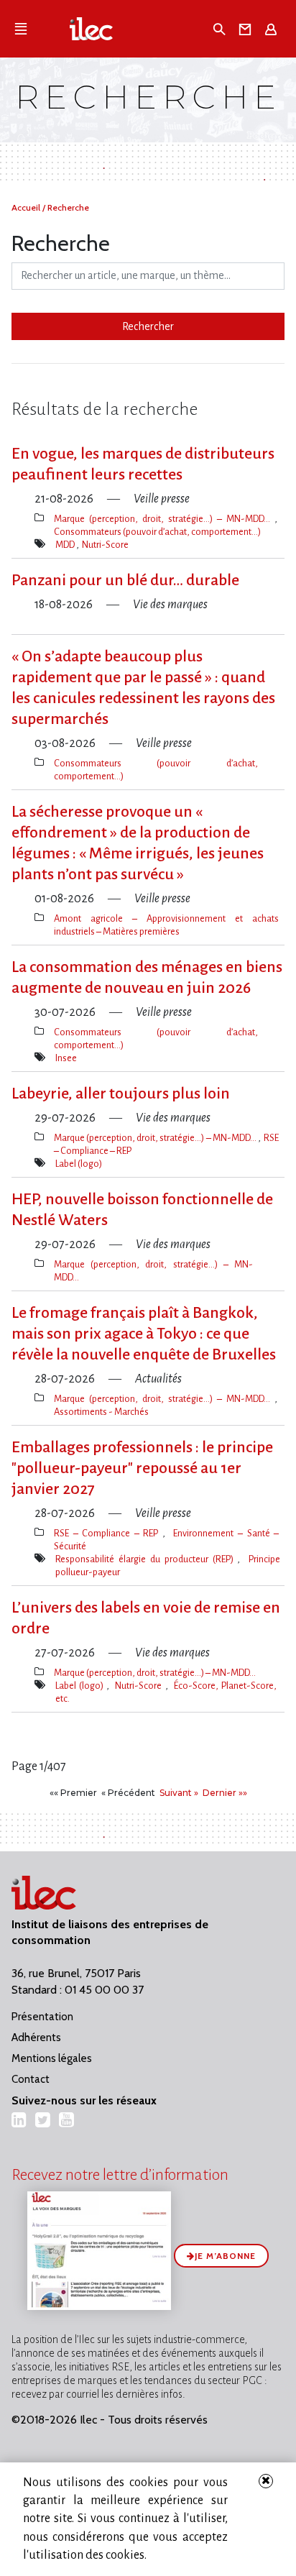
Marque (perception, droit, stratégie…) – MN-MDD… (164, 519)
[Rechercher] (221, 29)
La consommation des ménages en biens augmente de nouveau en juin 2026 (147, 977)
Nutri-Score (105, 545)
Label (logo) (79, 1164)
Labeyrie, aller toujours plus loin (121, 1094)
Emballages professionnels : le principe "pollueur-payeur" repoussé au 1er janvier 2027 (142, 1468)
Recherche (68, 207)
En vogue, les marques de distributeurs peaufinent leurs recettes (143, 464)
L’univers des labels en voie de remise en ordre (146, 1618)
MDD (66, 545)
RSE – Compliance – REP (108, 1533)
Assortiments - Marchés (101, 1412)
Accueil (27, 207)
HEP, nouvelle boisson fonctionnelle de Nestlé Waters (142, 1210)
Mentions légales (52, 2058)
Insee (66, 1058)
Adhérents (36, 2038)
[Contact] (248, 29)
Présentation (42, 2017)
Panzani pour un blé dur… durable (125, 580)
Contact (31, 2079)
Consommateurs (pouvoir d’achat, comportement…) (157, 532)
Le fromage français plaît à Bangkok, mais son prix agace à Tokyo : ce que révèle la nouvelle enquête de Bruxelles (144, 1334)
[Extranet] (273, 29)
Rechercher (148, 326)
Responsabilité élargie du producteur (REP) (146, 1559)
